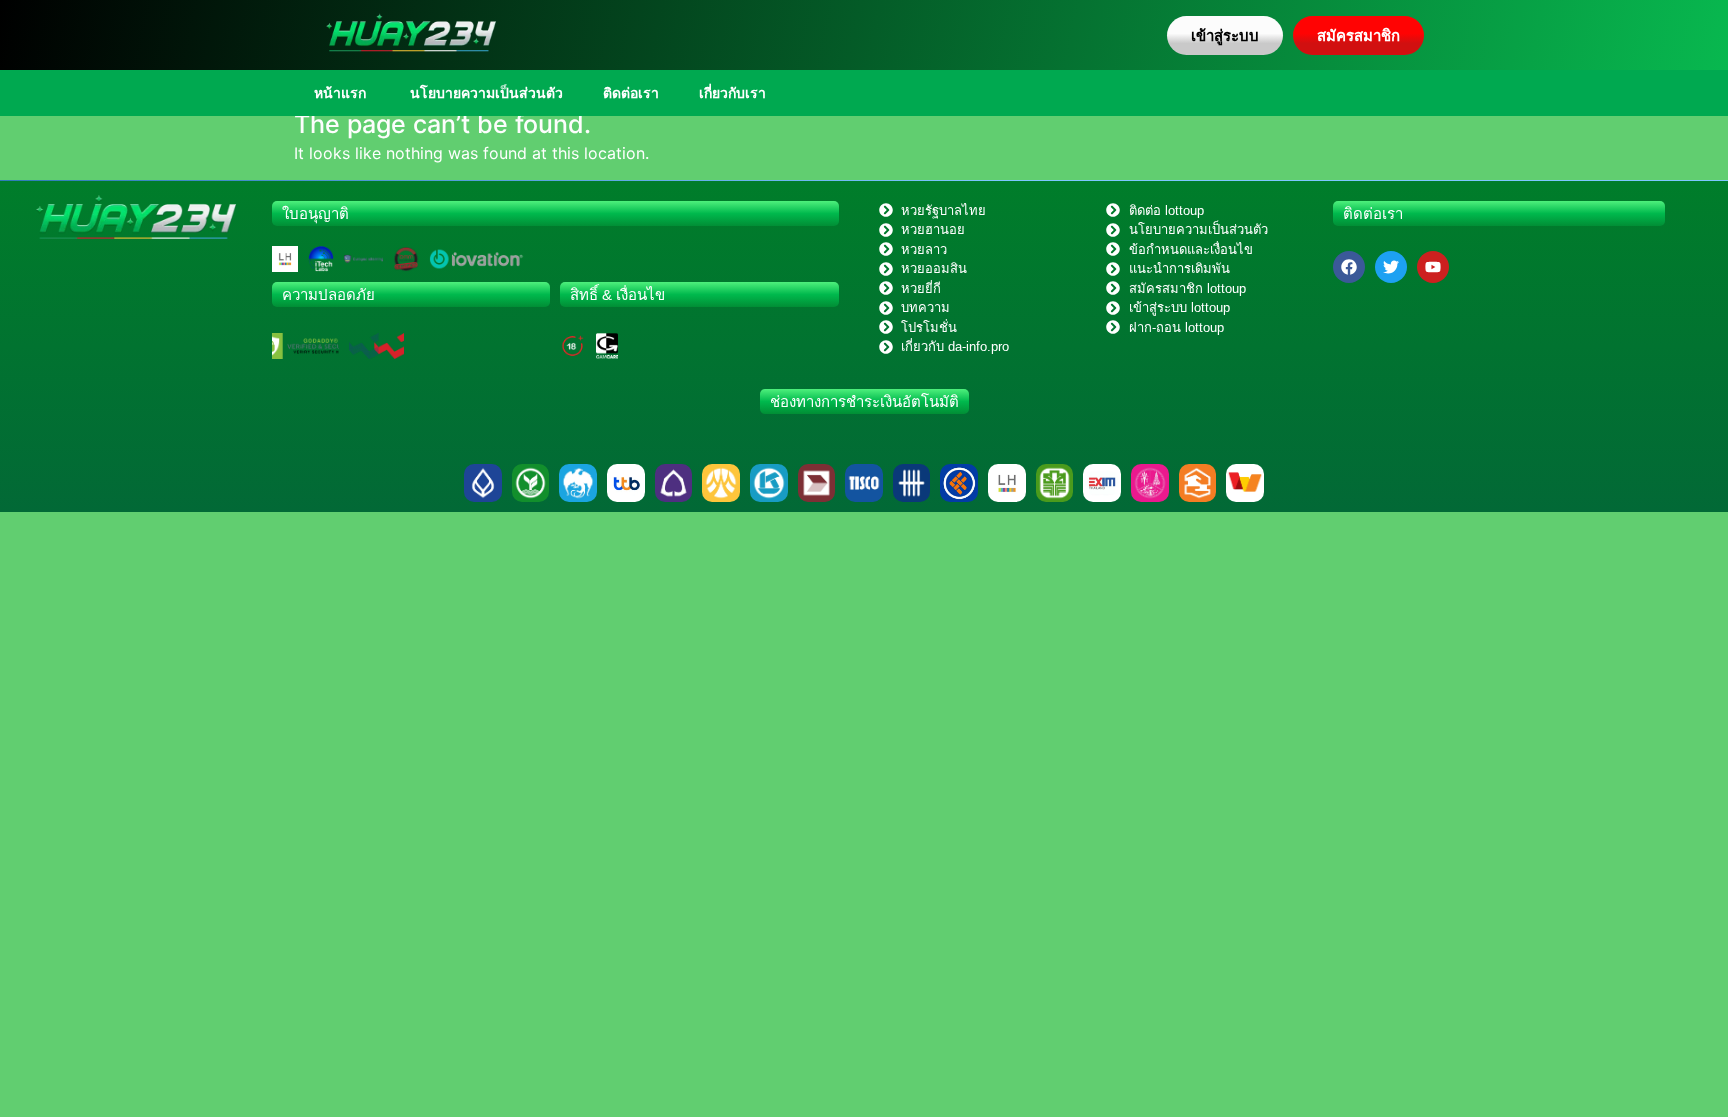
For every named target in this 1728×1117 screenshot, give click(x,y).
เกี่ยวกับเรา (732, 93)
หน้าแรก (340, 93)
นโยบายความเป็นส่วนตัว (484, 93)
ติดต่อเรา (631, 93)
